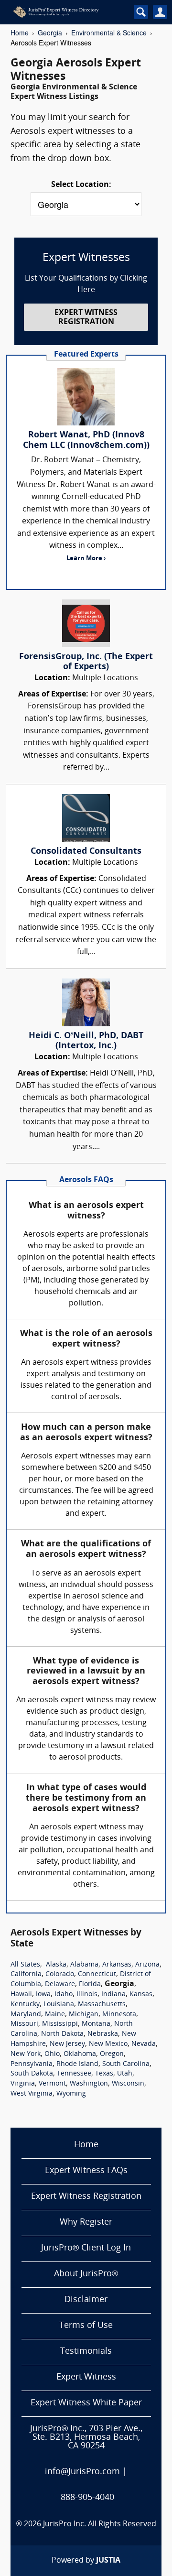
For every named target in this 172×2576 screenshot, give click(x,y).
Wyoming (71, 2094)
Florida (90, 1984)
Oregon (112, 2054)
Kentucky (25, 2005)
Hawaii (21, 1994)
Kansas (141, 1994)
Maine (55, 2015)
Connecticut (97, 1974)
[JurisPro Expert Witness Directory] (66, 12)
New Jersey (67, 2044)
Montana (96, 2024)
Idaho (64, 1994)
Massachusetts (102, 2005)
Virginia (23, 2084)
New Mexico (108, 2044)
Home (20, 33)
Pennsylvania (32, 2064)
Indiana (113, 1994)
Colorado (60, 1974)
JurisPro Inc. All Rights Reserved (100, 2524)
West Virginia (32, 2094)
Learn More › (86, 559)
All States (25, 1965)
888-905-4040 (87, 2498)
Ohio (52, 2054)
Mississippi (60, 2024)
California (26, 1974)
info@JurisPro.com (82, 2472)
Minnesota (119, 2015)
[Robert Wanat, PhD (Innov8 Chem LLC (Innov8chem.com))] (86, 397)
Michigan (84, 2015)
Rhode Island (77, 2064)
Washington (89, 2084)
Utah (125, 2074)
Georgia (50, 33)
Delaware (60, 1984)
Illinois (87, 1994)
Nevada (144, 2044)
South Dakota (32, 2074)
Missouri (24, 2024)
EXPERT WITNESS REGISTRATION (86, 318)
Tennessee (74, 2074)
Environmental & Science (109, 33)
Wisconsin (128, 2084)
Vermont (52, 2084)
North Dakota (62, 2034)
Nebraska (103, 2034)
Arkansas (117, 1965)
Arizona (147, 1965)
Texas (104, 2074)
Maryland (26, 2015)
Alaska (56, 1965)
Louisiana (59, 2005)
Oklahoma (80, 2054)
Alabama (84, 1965)
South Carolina (126, 2064)
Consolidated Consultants (86, 852)
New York (26, 2054)
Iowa (43, 1994)
